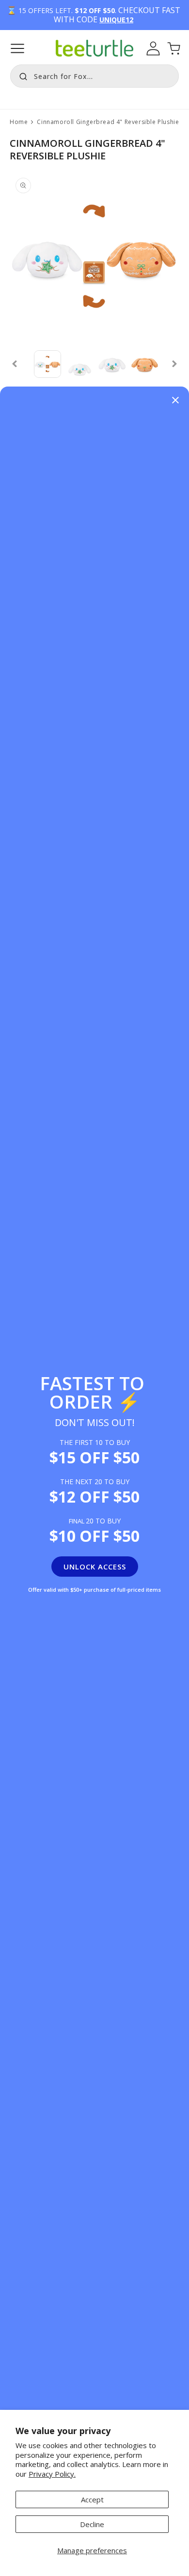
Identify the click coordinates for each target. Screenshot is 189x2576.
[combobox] (94, 76)
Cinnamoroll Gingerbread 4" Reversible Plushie (108, 122)
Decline (92, 2524)
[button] (17, 48)
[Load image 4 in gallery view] (145, 364)
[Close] (175, 401)
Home (19, 122)
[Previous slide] (15, 364)
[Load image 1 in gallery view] (48, 364)
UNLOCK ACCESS (95, 1567)
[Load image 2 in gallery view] (80, 364)
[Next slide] (174, 364)
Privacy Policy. (52, 2474)
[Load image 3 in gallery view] (112, 364)
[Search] (21, 75)
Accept (92, 2499)
